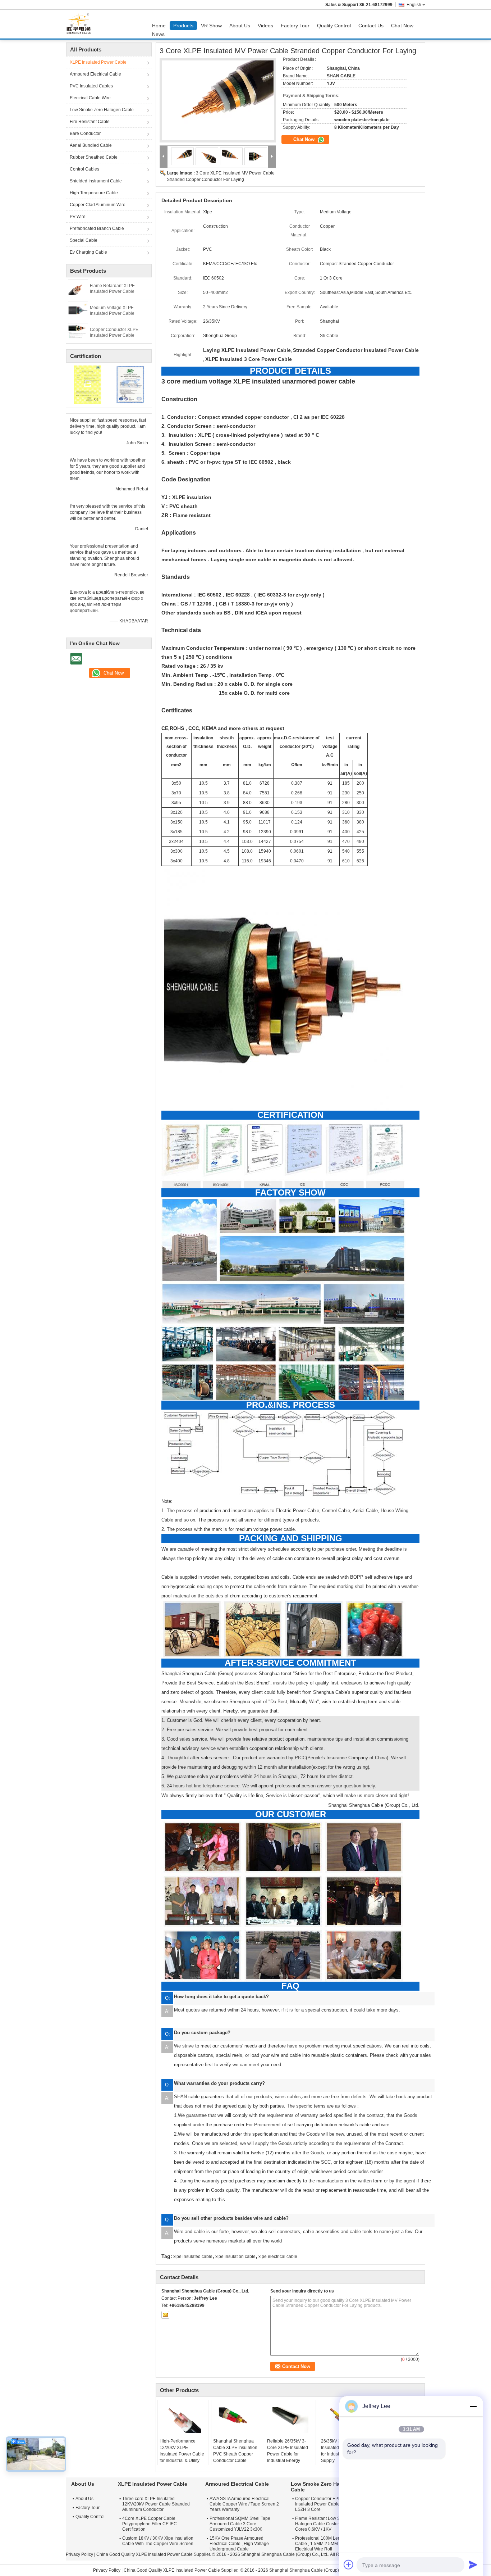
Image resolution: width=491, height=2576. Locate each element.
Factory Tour (295, 26)
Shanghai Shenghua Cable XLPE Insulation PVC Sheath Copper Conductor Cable (235, 2451)
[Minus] (473, 2406)
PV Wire (78, 217)
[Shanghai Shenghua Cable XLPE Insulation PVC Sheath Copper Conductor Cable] (237, 2420)
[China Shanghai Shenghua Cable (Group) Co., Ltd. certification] (88, 384)
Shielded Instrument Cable (96, 181)
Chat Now (402, 26)
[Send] (473, 2564)
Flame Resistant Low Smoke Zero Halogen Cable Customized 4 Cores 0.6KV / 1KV (328, 2524)
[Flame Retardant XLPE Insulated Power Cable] (78, 288)
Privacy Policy (79, 2554)
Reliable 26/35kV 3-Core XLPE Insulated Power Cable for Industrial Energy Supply (288, 2454)
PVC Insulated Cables (91, 86)
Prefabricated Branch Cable (97, 228)
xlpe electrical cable (278, 2257)
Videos (265, 26)
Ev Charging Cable (88, 252)
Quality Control (334, 26)
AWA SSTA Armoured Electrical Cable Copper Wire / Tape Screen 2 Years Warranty (244, 2504)
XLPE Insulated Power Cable (98, 62)
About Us (240, 26)
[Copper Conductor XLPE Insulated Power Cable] (78, 332)
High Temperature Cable (94, 193)
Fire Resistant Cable (90, 122)
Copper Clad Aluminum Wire (98, 205)
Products (183, 26)
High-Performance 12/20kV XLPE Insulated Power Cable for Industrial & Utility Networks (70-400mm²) (182, 2454)
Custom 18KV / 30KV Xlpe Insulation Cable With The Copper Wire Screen (158, 2541)
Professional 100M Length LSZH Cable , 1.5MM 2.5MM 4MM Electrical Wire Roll (327, 2544)
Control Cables (84, 169)
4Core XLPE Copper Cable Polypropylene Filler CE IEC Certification (150, 2524)
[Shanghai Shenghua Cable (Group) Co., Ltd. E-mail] (165, 2315)
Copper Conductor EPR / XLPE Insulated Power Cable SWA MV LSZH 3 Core (326, 2504)
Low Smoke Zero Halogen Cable (102, 110)
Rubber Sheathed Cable (94, 157)
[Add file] (349, 2564)
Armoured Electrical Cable (95, 74)
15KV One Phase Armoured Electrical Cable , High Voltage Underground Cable (239, 2544)
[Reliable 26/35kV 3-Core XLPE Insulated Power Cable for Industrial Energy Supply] (290, 2420)
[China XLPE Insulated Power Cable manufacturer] (81, 24)
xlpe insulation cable (235, 2257)
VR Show (211, 26)
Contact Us (371, 26)
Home (159, 26)
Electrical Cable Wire (90, 98)
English (414, 5)
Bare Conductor (85, 133)
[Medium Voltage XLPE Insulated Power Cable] (78, 310)
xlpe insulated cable (193, 2257)
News (158, 34)
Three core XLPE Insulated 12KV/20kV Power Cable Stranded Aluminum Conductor (156, 2504)
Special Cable (84, 240)
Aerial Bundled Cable (91, 145)
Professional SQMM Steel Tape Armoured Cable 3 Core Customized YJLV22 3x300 (240, 2524)
